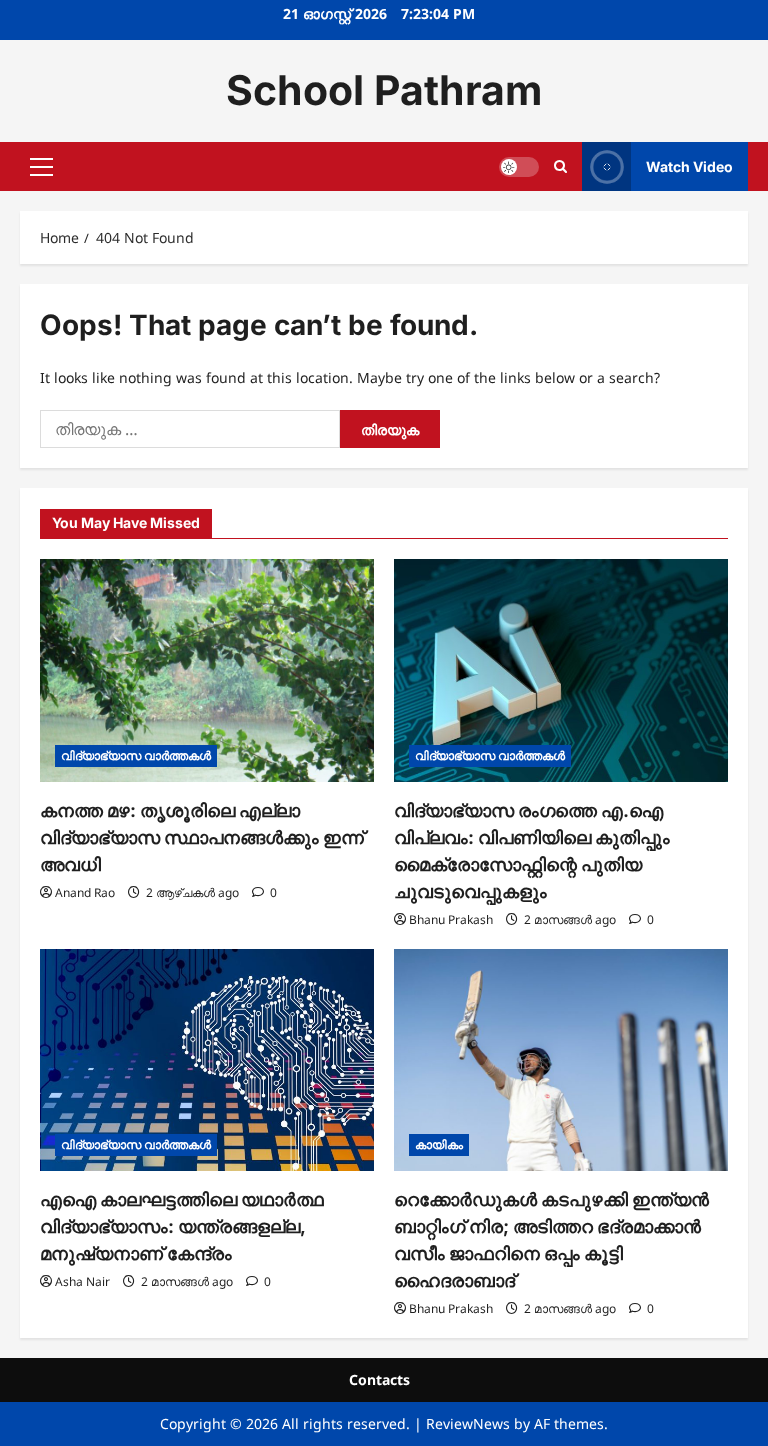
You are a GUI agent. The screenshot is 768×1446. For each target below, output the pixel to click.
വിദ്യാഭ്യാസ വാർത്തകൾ (136, 755)
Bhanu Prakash (451, 919)
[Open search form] (560, 166)
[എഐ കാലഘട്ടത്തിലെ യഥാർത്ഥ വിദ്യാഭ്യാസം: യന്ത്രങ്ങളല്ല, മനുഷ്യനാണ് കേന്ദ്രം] (207, 1060)
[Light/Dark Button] (519, 166)
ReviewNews (468, 1423)
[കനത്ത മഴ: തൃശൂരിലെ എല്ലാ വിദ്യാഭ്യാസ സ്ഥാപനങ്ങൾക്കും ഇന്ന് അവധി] (207, 670)
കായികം (439, 1144)
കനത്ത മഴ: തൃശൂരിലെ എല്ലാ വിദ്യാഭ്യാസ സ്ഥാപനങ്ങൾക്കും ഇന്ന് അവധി (202, 837)
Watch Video (689, 165)
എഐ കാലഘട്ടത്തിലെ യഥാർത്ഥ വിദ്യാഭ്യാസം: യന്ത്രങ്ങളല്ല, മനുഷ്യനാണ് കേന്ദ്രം (182, 1226)
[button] (41, 166)
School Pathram (384, 90)
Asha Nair (82, 1281)
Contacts (379, 1379)
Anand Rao (85, 892)
